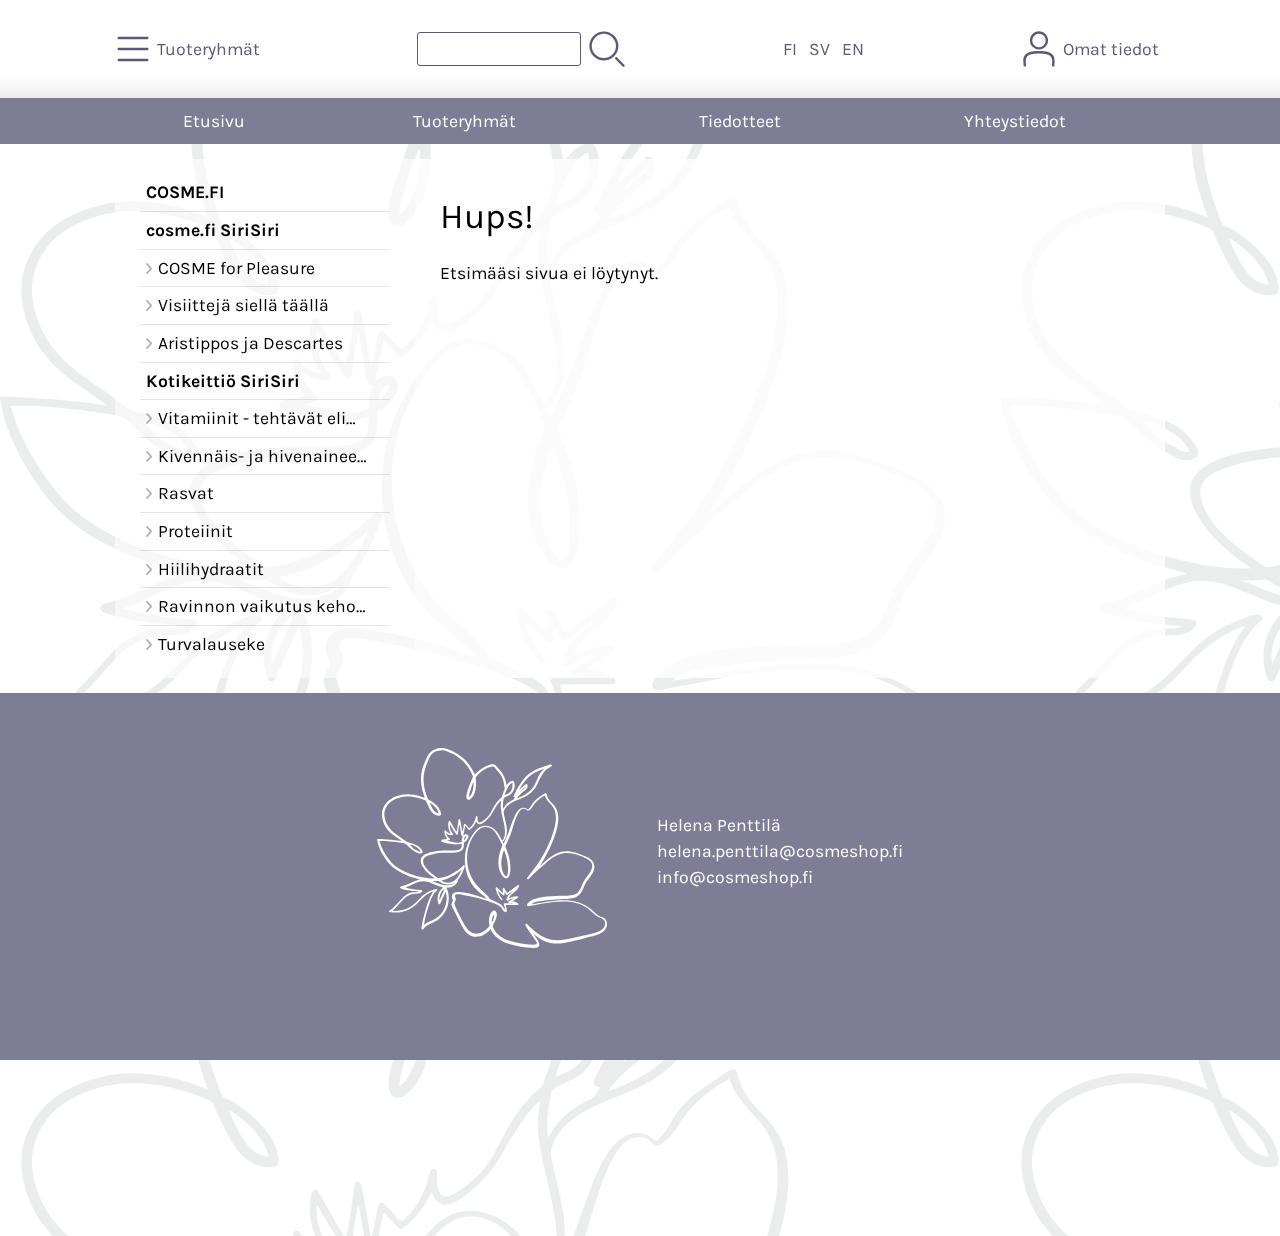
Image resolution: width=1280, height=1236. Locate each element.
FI (790, 49)
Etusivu (214, 121)
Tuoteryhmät (464, 121)
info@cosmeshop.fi (735, 877)
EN (853, 49)
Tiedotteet (740, 121)
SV (819, 49)
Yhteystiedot (1015, 121)
